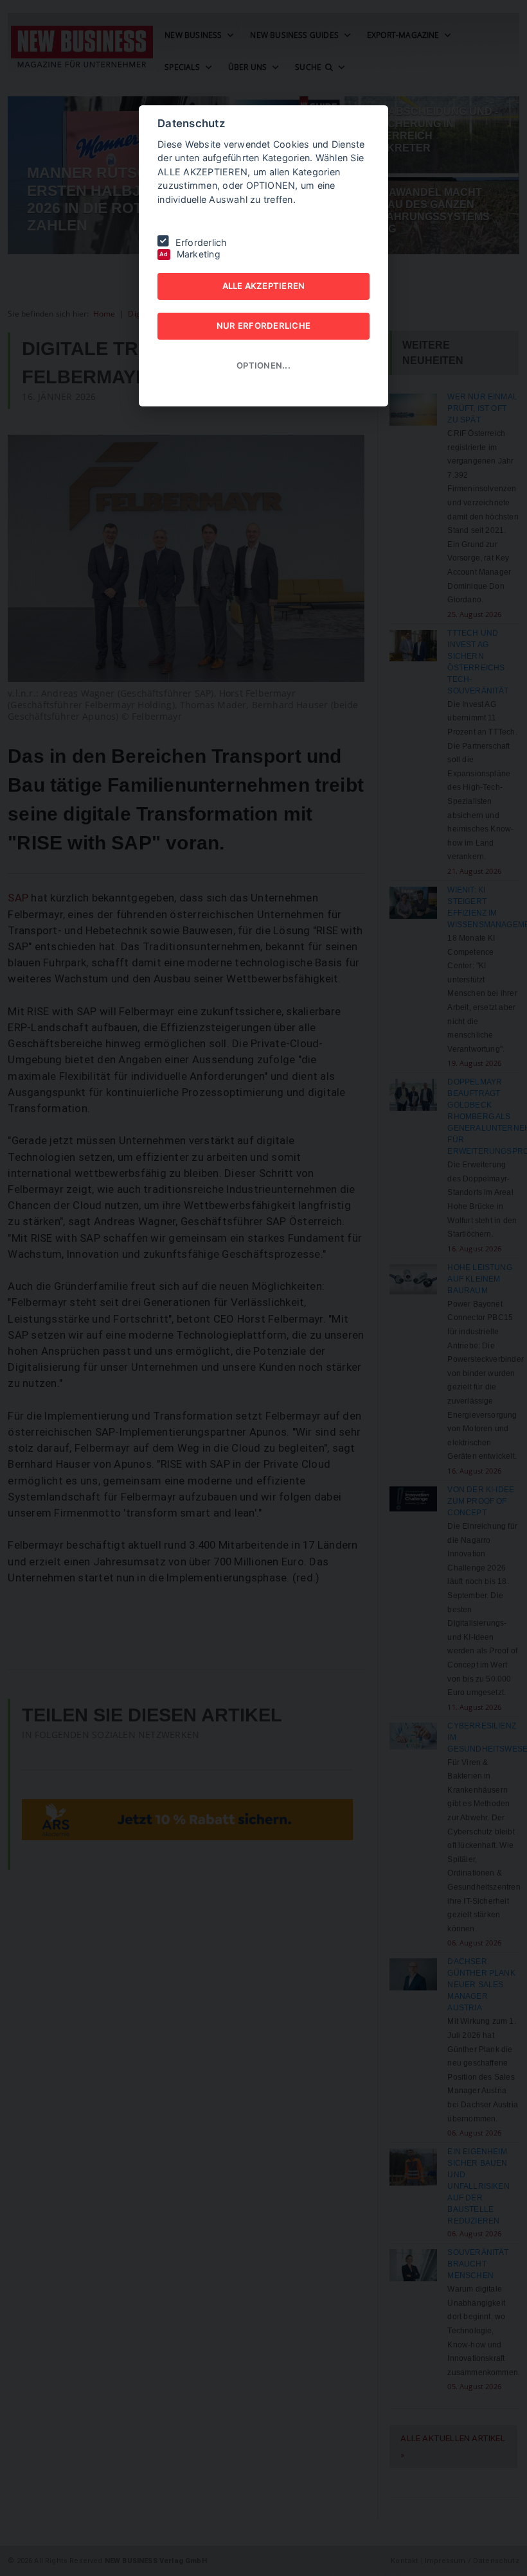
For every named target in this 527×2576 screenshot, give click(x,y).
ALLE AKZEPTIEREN (264, 286)
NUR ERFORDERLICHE (263, 326)
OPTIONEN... (263, 365)
